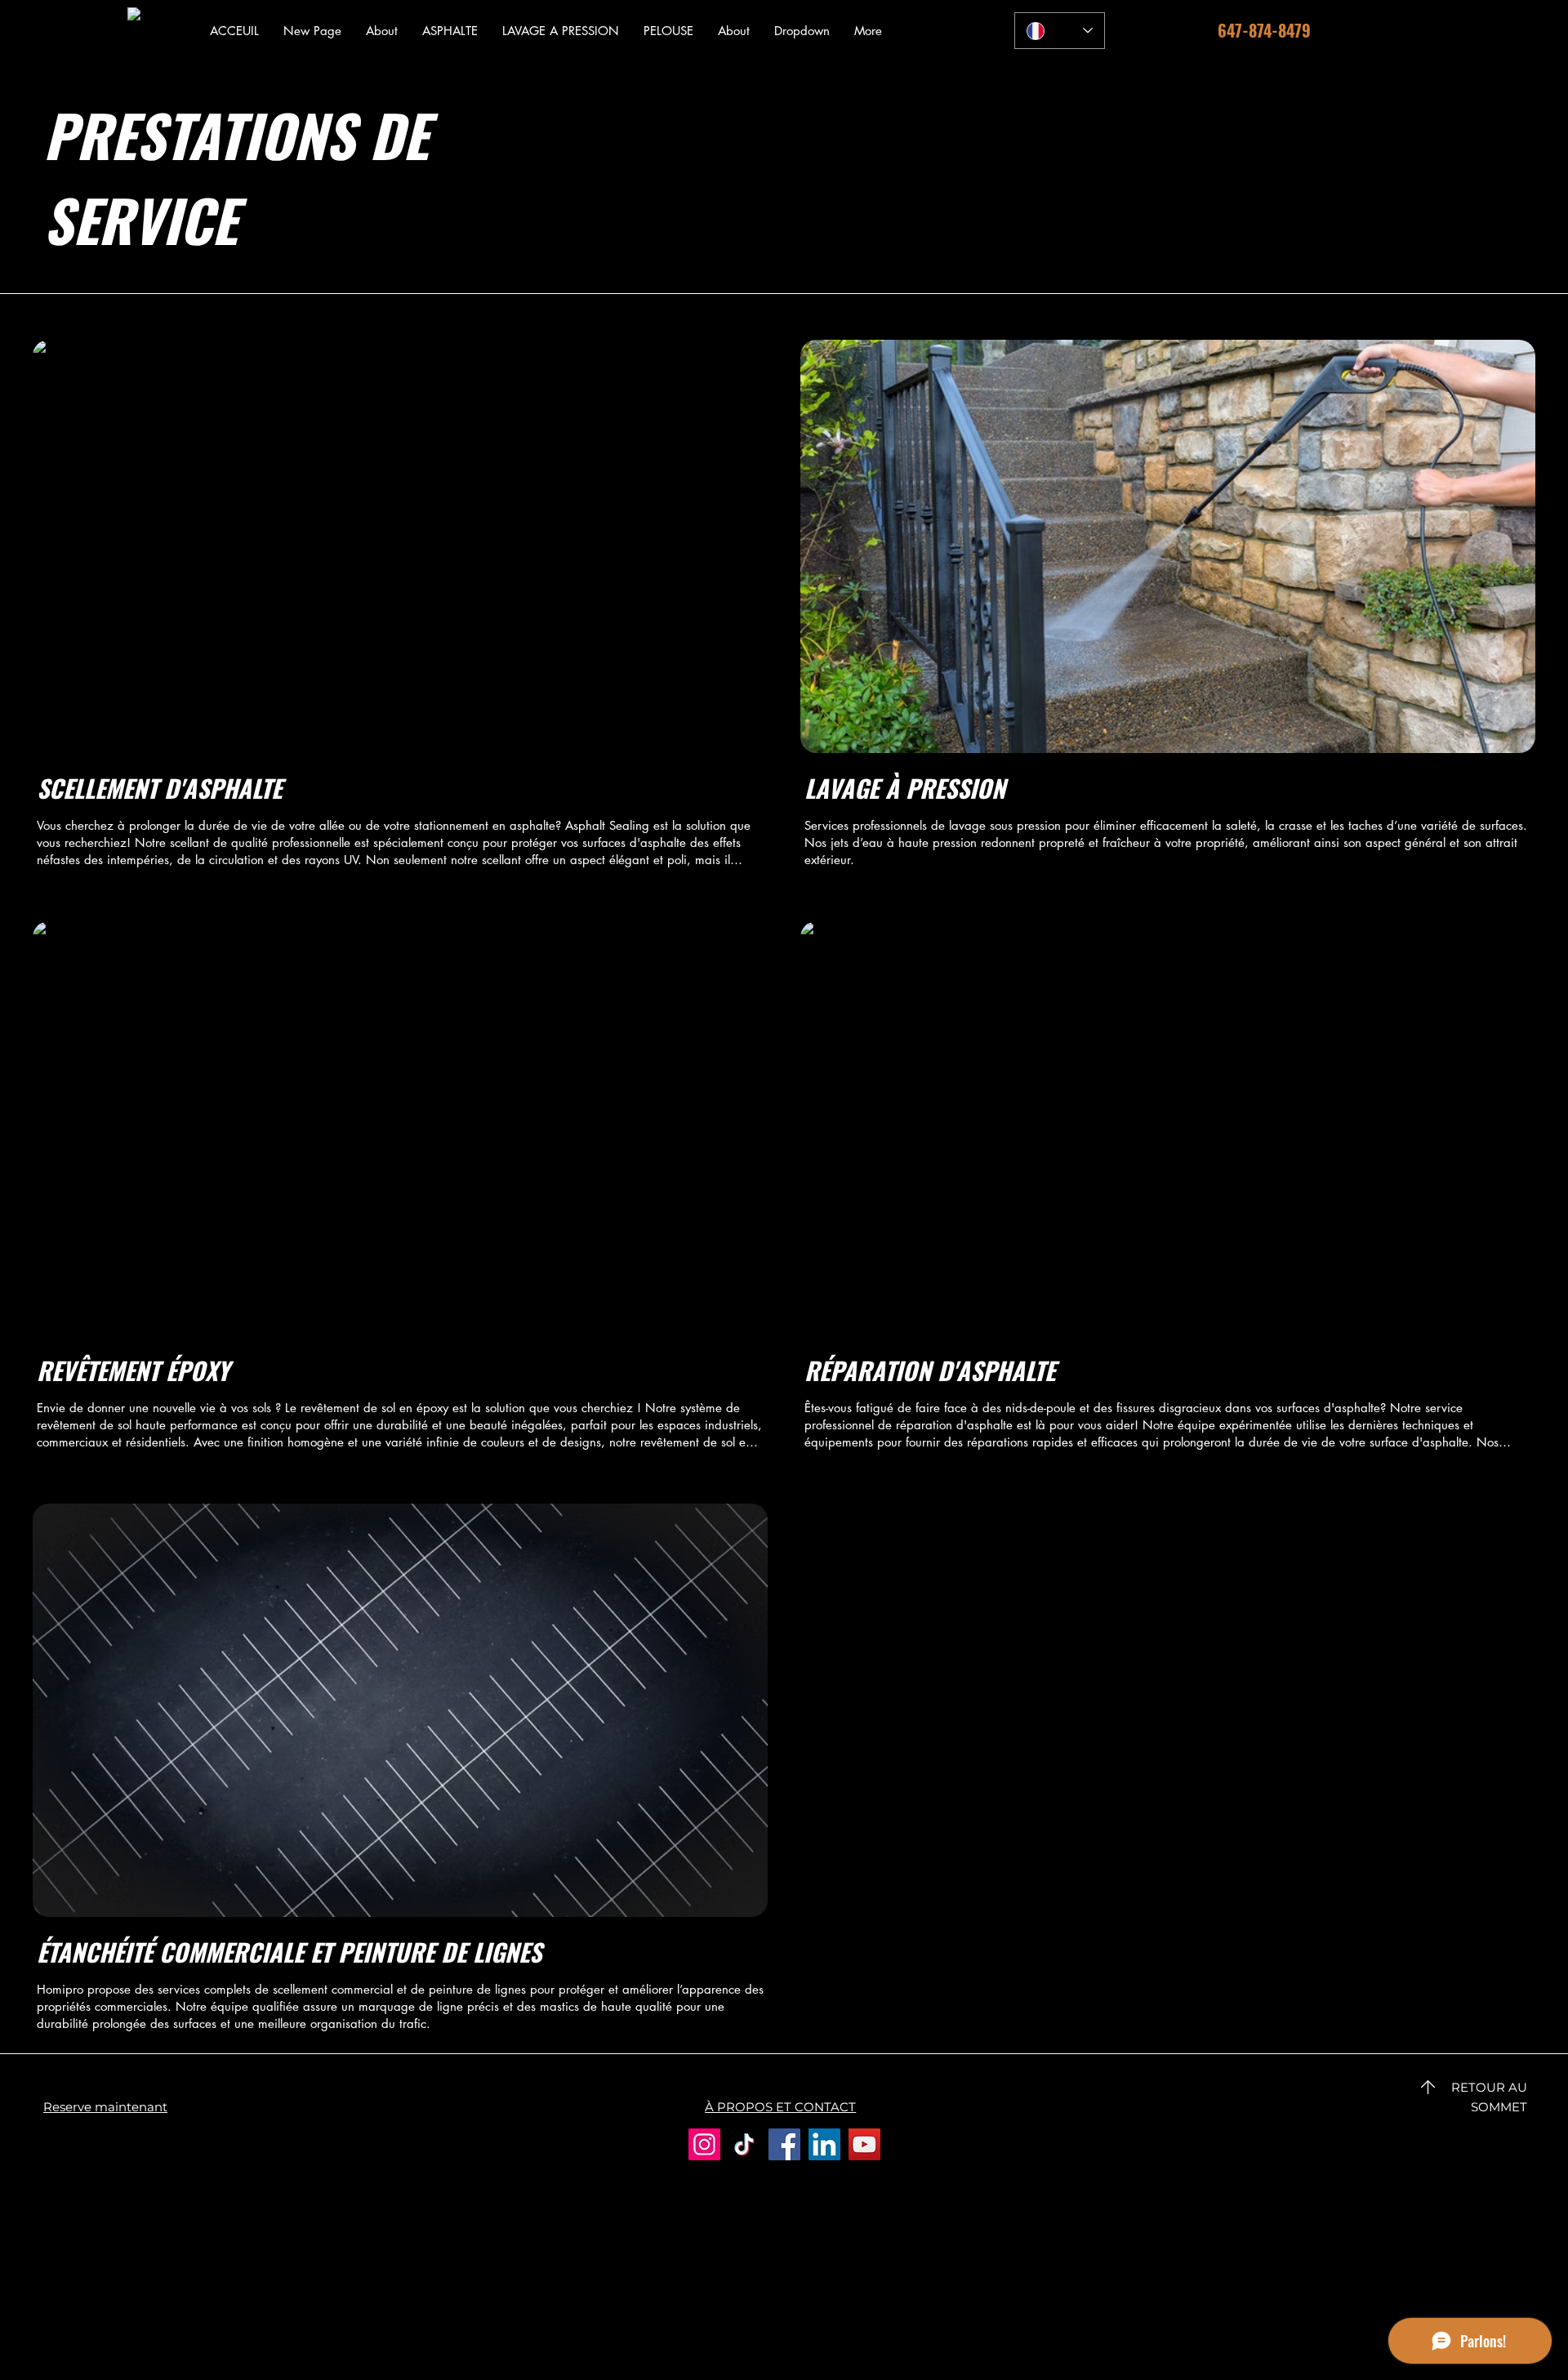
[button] (450, 31)
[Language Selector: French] (1060, 31)
